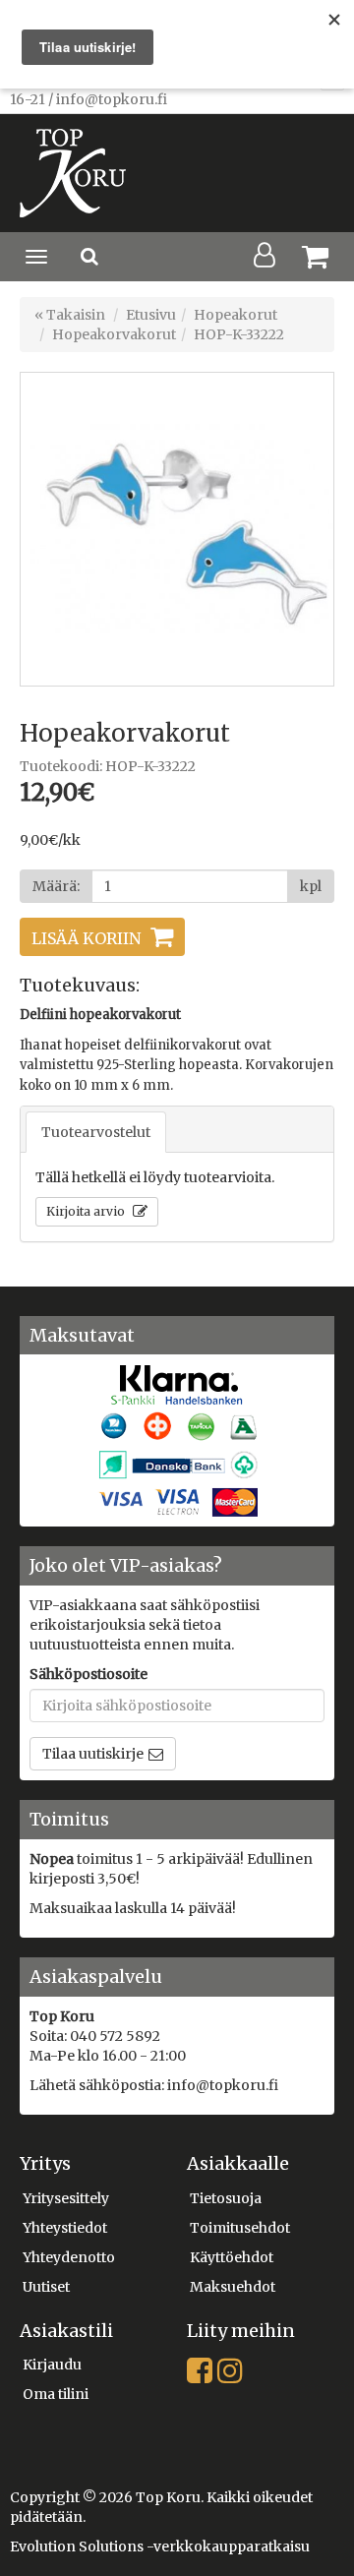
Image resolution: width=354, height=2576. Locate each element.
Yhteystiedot (65, 2228)
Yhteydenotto (69, 2257)
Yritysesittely (66, 2198)
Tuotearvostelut (96, 1132)
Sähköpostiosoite (88, 1674)
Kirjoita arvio (87, 1211)
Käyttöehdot (232, 2257)
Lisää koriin (86, 938)
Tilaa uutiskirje (93, 1754)
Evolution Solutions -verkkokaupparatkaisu (160, 2546)
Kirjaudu (52, 2365)
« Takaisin (70, 315)
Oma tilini (56, 2394)
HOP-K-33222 (239, 334)
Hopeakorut (236, 315)
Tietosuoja (226, 2198)
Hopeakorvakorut (114, 334)
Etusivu (151, 315)
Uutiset (46, 2287)
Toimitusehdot (240, 2228)
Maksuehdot (233, 2287)
